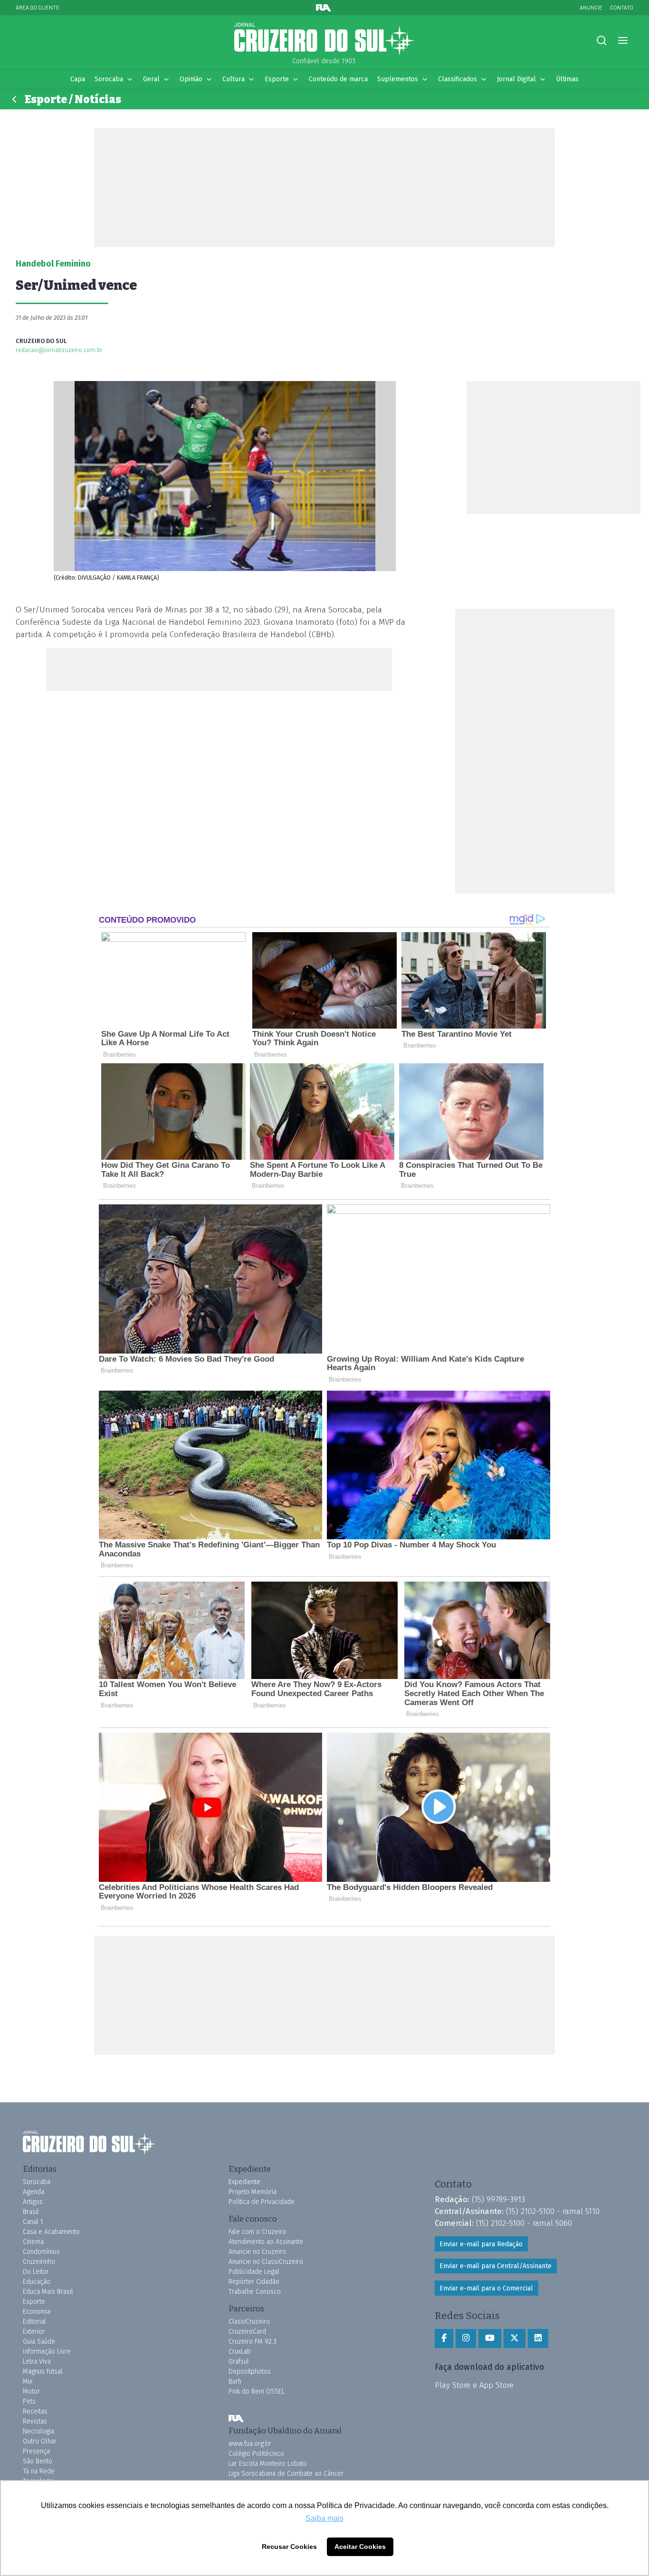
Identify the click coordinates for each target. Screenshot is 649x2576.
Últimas (567, 79)
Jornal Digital (516, 79)
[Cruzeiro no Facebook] (444, 2338)
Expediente (244, 2182)
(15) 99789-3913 (498, 2199)
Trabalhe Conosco (255, 2292)
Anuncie (591, 7)
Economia (37, 2312)
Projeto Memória (253, 2192)
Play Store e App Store (474, 2385)
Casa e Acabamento (51, 2232)
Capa (78, 79)
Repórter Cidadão (254, 2282)
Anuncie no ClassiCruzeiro (266, 2262)
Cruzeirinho (39, 2262)
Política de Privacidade (262, 2202)
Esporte (277, 79)
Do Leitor (36, 2272)
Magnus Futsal (43, 2371)
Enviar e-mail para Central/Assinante (496, 2266)
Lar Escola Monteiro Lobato (268, 2464)
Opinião (191, 79)
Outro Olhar (40, 2441)
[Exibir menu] (623, 41)
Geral (151, 79)
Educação (37, 2282)
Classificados (458, 79)
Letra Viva (37, 2361)
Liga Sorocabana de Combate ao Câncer (286, 2474)
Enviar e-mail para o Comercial (486, 2288)
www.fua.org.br (250, 2444)
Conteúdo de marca (338, 79)
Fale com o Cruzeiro (257, 2232)
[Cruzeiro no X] (515, 2338)
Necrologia (38, 2431)
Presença (36, 2451)
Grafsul (239, 2361)
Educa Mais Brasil (48, 2292)
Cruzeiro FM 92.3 (253, 2342)
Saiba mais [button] (324, 2518)
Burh (235, 2381)
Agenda (33, 2192)
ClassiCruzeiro (249, 2322)
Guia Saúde (39, 2342)
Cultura (234, 79)
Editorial (34, 2322)
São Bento (38, 2461)
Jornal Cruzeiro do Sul (324, 39)
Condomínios (41, 2252)
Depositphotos (250, 2371)
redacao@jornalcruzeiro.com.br (59, 350)
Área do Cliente (38, 7)
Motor (31, 2391)
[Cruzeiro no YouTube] (490, 2338)
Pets (29, 2401)
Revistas (35, 2421)
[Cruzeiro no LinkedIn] (538, 2338)
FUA (236, 2418)
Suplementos (398, 79)
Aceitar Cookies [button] (360, 2547)
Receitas (35, 2411)
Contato (622, 7)
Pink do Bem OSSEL (257, 2391)
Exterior (34, 2332)
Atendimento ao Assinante (266, 2242)
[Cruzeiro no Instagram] (466, 2338)
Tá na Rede (39, 2471)
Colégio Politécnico (256, 2454)
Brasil (31, 2212)
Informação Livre (47, 2352)
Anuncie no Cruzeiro (257, 2252)
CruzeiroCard (247, 2332)
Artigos (33, 2202)
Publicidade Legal (254, 2272)
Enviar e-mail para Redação (481, 2244)
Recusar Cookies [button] (289, 2547)
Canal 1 (33, 2222)
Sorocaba (109, 79)
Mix (28, 2381)
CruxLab (240, 2352)
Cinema (33, 2242)
